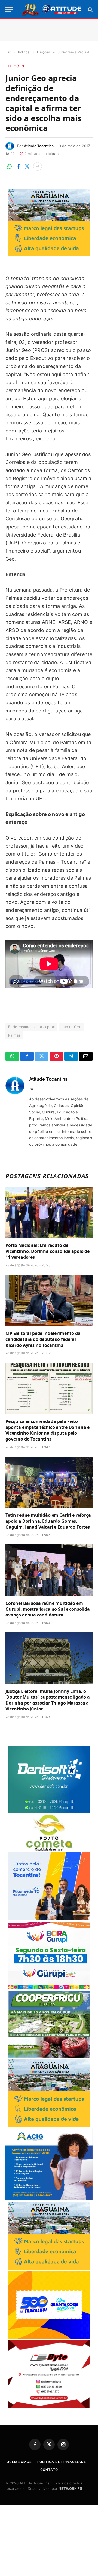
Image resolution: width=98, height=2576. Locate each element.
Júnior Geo (71, 1027)
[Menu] (9, 10)
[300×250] (49, 2337)
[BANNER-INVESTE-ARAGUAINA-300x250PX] (49, 255)
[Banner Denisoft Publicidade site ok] (49, 1812)
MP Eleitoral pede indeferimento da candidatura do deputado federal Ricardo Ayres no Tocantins (43, 1339)
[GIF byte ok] (49, 2406)
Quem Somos (19, 2462)
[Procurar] (90, 10)
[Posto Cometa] (49, 1850)
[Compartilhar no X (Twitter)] (27, 166)
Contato (49, 2470)
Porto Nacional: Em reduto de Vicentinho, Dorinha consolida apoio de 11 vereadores (48, 1251)
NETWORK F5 (70, 2488)
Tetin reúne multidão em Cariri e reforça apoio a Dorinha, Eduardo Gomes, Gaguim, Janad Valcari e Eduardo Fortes (48, 1521)
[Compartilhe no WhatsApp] (10, 166)
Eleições (15, 66)
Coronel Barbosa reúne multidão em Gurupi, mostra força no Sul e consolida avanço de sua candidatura (48, 1609)
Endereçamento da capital (31, 1027)
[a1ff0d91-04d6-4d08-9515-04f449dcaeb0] (49, 1919)
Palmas (14, 1035)
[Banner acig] (49, 2199)
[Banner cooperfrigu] (49, 2056)
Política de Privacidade (62, 2462)
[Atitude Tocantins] (52, 9)
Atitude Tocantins (39, 146)
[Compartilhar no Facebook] (18, 166)
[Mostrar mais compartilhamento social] (38, 166)
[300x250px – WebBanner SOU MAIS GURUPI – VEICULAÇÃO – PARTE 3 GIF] (49, 1988)
